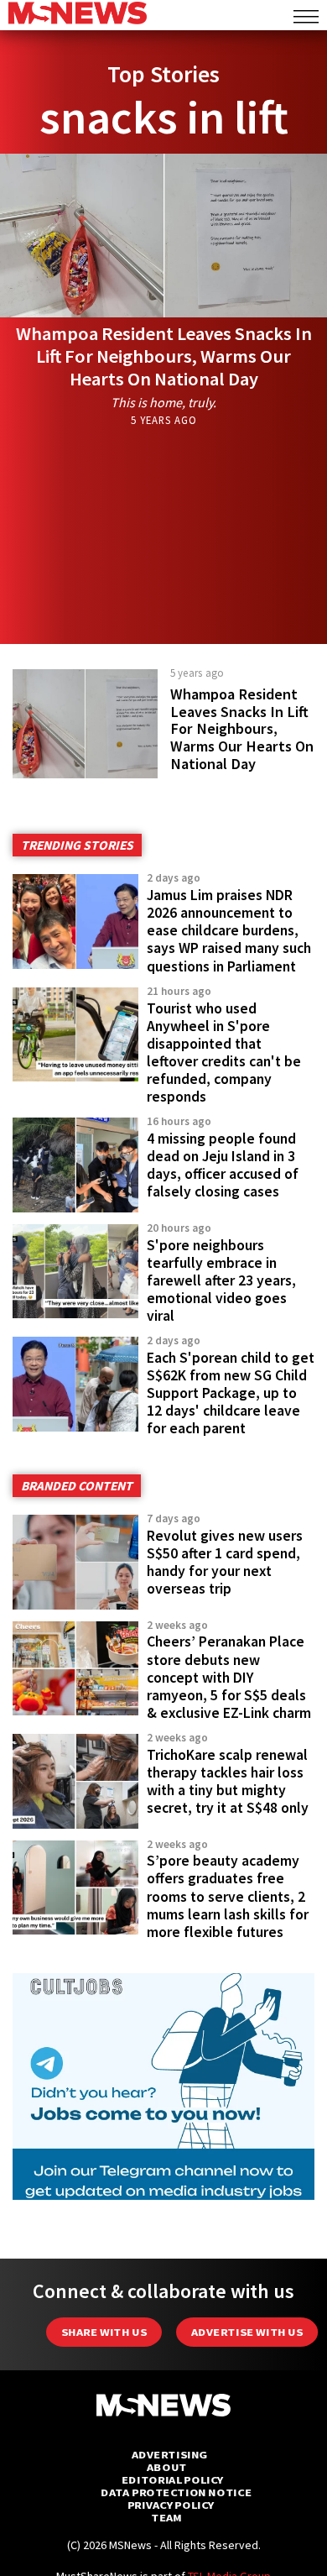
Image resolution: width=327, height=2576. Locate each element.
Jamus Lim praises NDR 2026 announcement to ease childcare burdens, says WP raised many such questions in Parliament (229, 931)
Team (166, 2518)
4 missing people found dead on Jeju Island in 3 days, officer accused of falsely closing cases (223, 1165)
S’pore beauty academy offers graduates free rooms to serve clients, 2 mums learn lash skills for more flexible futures (228, 1896)
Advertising (170, 2455)
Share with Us (104, 2332)
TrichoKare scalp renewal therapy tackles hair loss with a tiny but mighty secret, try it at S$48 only (228, 1781)
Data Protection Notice (176, 2492)
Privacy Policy (171, 2505)
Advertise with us (247, 2332)
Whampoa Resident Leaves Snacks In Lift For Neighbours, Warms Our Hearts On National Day (164, 356)
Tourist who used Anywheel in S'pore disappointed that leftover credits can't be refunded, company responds (224, 1053)
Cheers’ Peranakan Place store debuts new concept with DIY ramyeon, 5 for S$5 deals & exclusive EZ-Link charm (229, 1677)
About (167, 2467)
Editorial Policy (172, 2480)
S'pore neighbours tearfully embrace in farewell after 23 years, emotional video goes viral (221, 1281)
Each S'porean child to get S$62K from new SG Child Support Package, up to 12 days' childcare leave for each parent (231, 1393)
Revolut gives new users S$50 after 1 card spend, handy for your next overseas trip (225, 1562)
